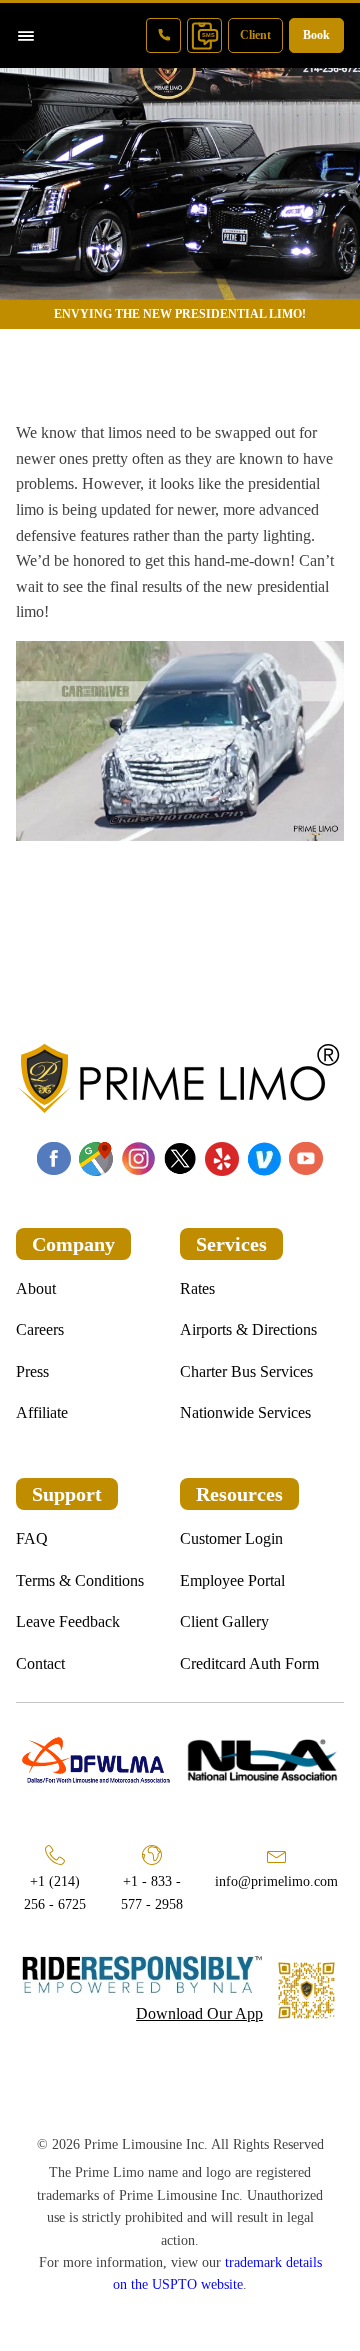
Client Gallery (224, 1621)
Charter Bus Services (246, 1371)
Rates (197, 1288)
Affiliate (42, 1412)
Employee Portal (232, 1580)
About (36, 1288)
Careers (40, 1329)
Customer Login (231, 1538)
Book (316, 35)
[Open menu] (26, 36)
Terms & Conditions (80, 1580)
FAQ (32, 1538)
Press (32, 1371)
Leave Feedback (68, 1621)
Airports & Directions (248, 1329)
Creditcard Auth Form (249, 1663)
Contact (40, 1663)
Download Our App (199, 2013)
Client (255, 35)
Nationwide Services (245, 1412)
